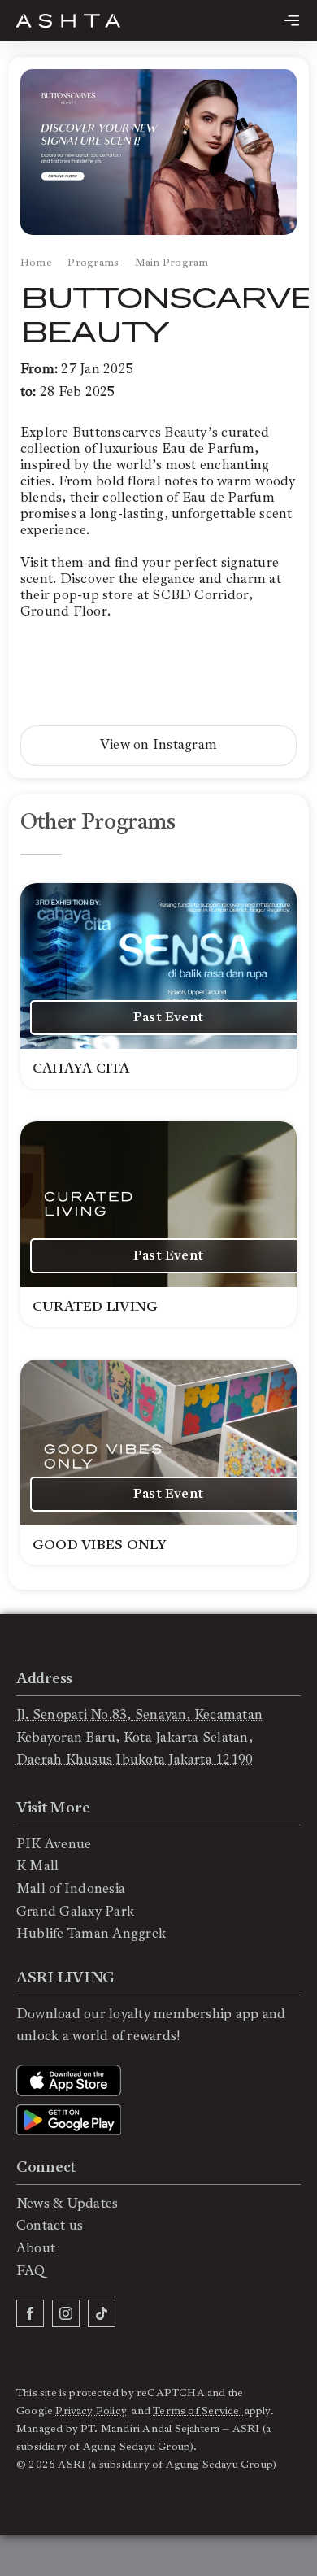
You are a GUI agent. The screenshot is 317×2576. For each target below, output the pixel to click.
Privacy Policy (91, 2411)
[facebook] (30, 2313)
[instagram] (66, 2313)
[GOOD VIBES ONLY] (158, 1462)
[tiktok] (102, 2313)
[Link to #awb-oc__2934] (292, 20)
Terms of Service (198, 2411)
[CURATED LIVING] (158, 1224)
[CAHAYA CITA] (158, 986)
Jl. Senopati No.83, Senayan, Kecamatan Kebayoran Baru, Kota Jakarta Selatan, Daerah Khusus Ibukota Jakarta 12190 (139, 1737)
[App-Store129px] (69, 2071)
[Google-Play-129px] (69, 2111)
